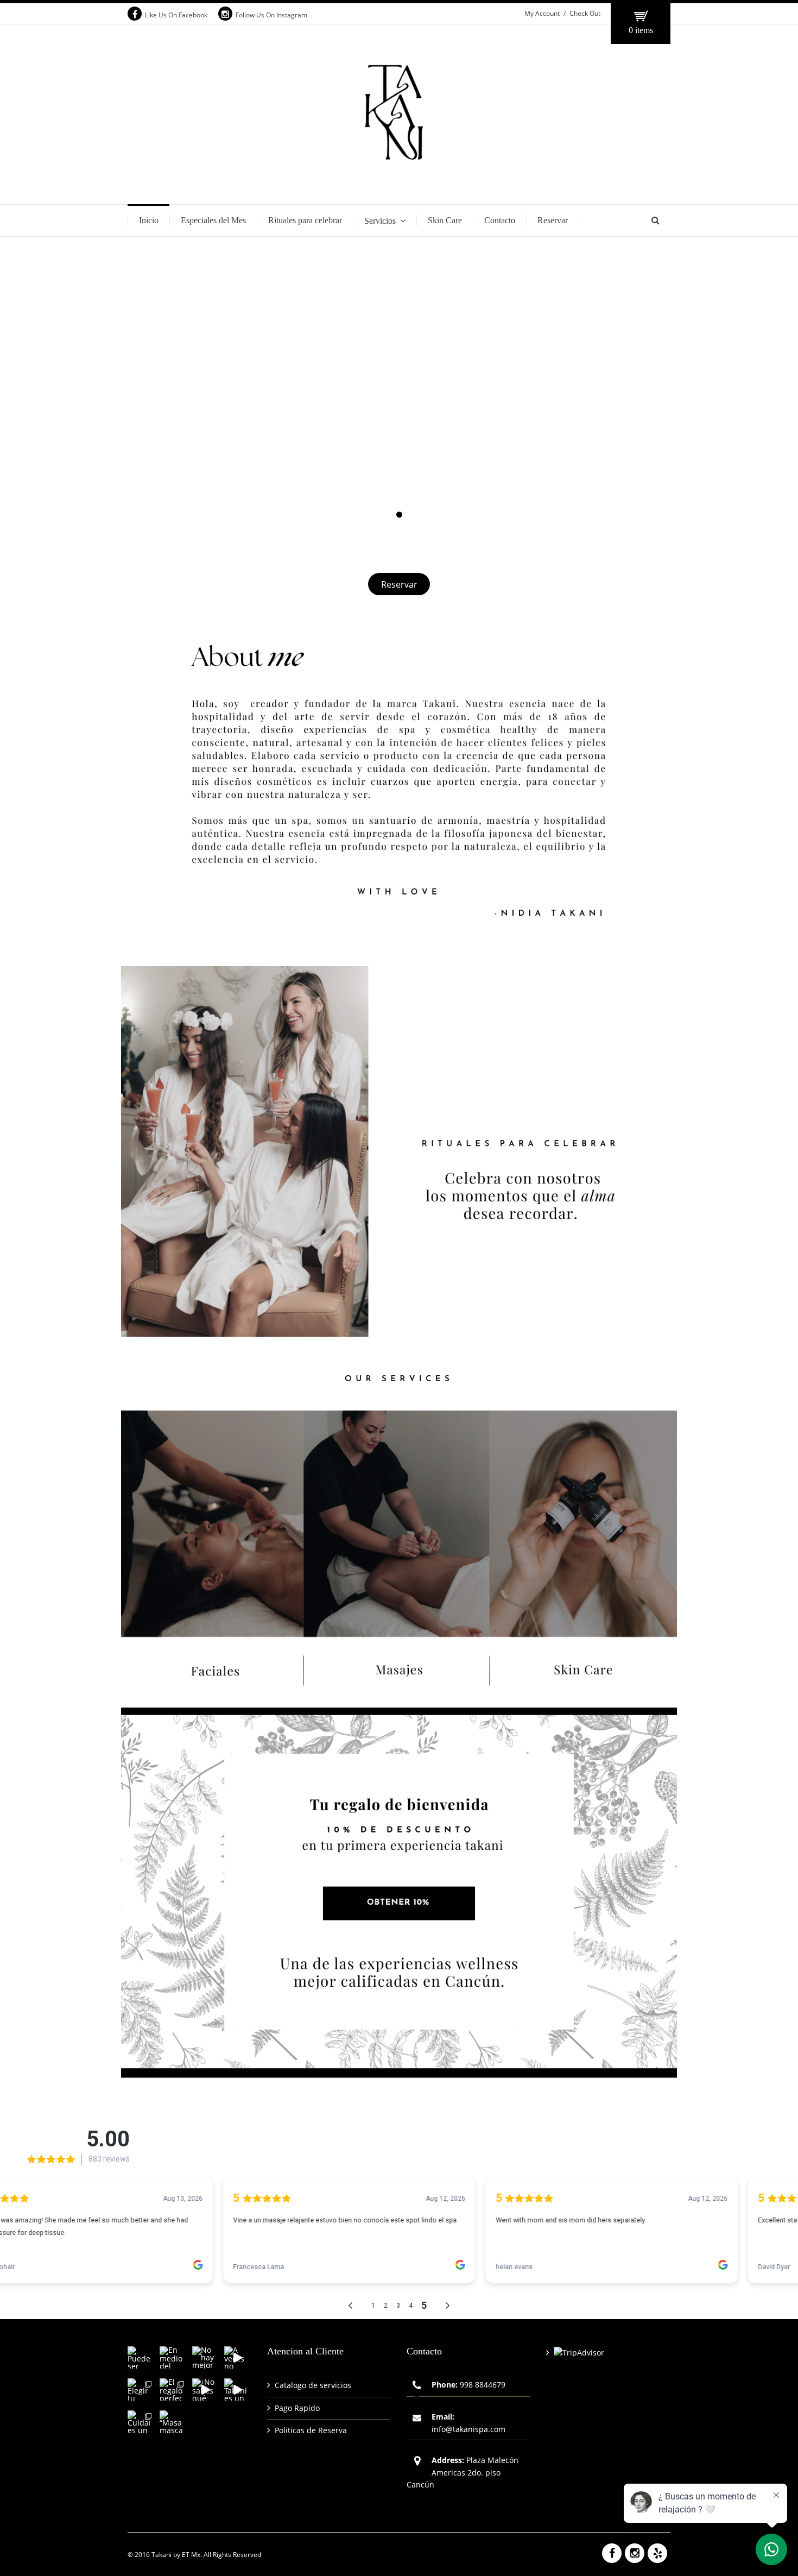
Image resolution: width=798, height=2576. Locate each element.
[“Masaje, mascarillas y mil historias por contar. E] (171, 2421)
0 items (641, 30)
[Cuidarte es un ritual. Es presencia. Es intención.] (139, 2421)
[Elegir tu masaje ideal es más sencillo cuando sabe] (139, 2389)
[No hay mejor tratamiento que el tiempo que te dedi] (203, 2357)
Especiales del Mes (213, 220)
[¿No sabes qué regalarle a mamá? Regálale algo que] (203, 2389)
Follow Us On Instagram (271, 15)
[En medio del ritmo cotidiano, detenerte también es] (171, 2357)
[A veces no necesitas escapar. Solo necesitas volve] (235, 2357)
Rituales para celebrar (305, 220)
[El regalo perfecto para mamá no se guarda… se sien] (171, 2389)
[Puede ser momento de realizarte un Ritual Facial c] (139, 2357)
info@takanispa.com (468, 2429)
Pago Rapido (297, 2408)
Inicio (149, 220)
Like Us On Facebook (176, 15)
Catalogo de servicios (313, 2385)
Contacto (500, 220)
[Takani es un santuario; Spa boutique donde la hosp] (235, 2389)
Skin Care (445, 220)
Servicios (380, 221)
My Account (542, 13)
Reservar (553, 220)
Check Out (585, 13)
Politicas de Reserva (311, 2430)
